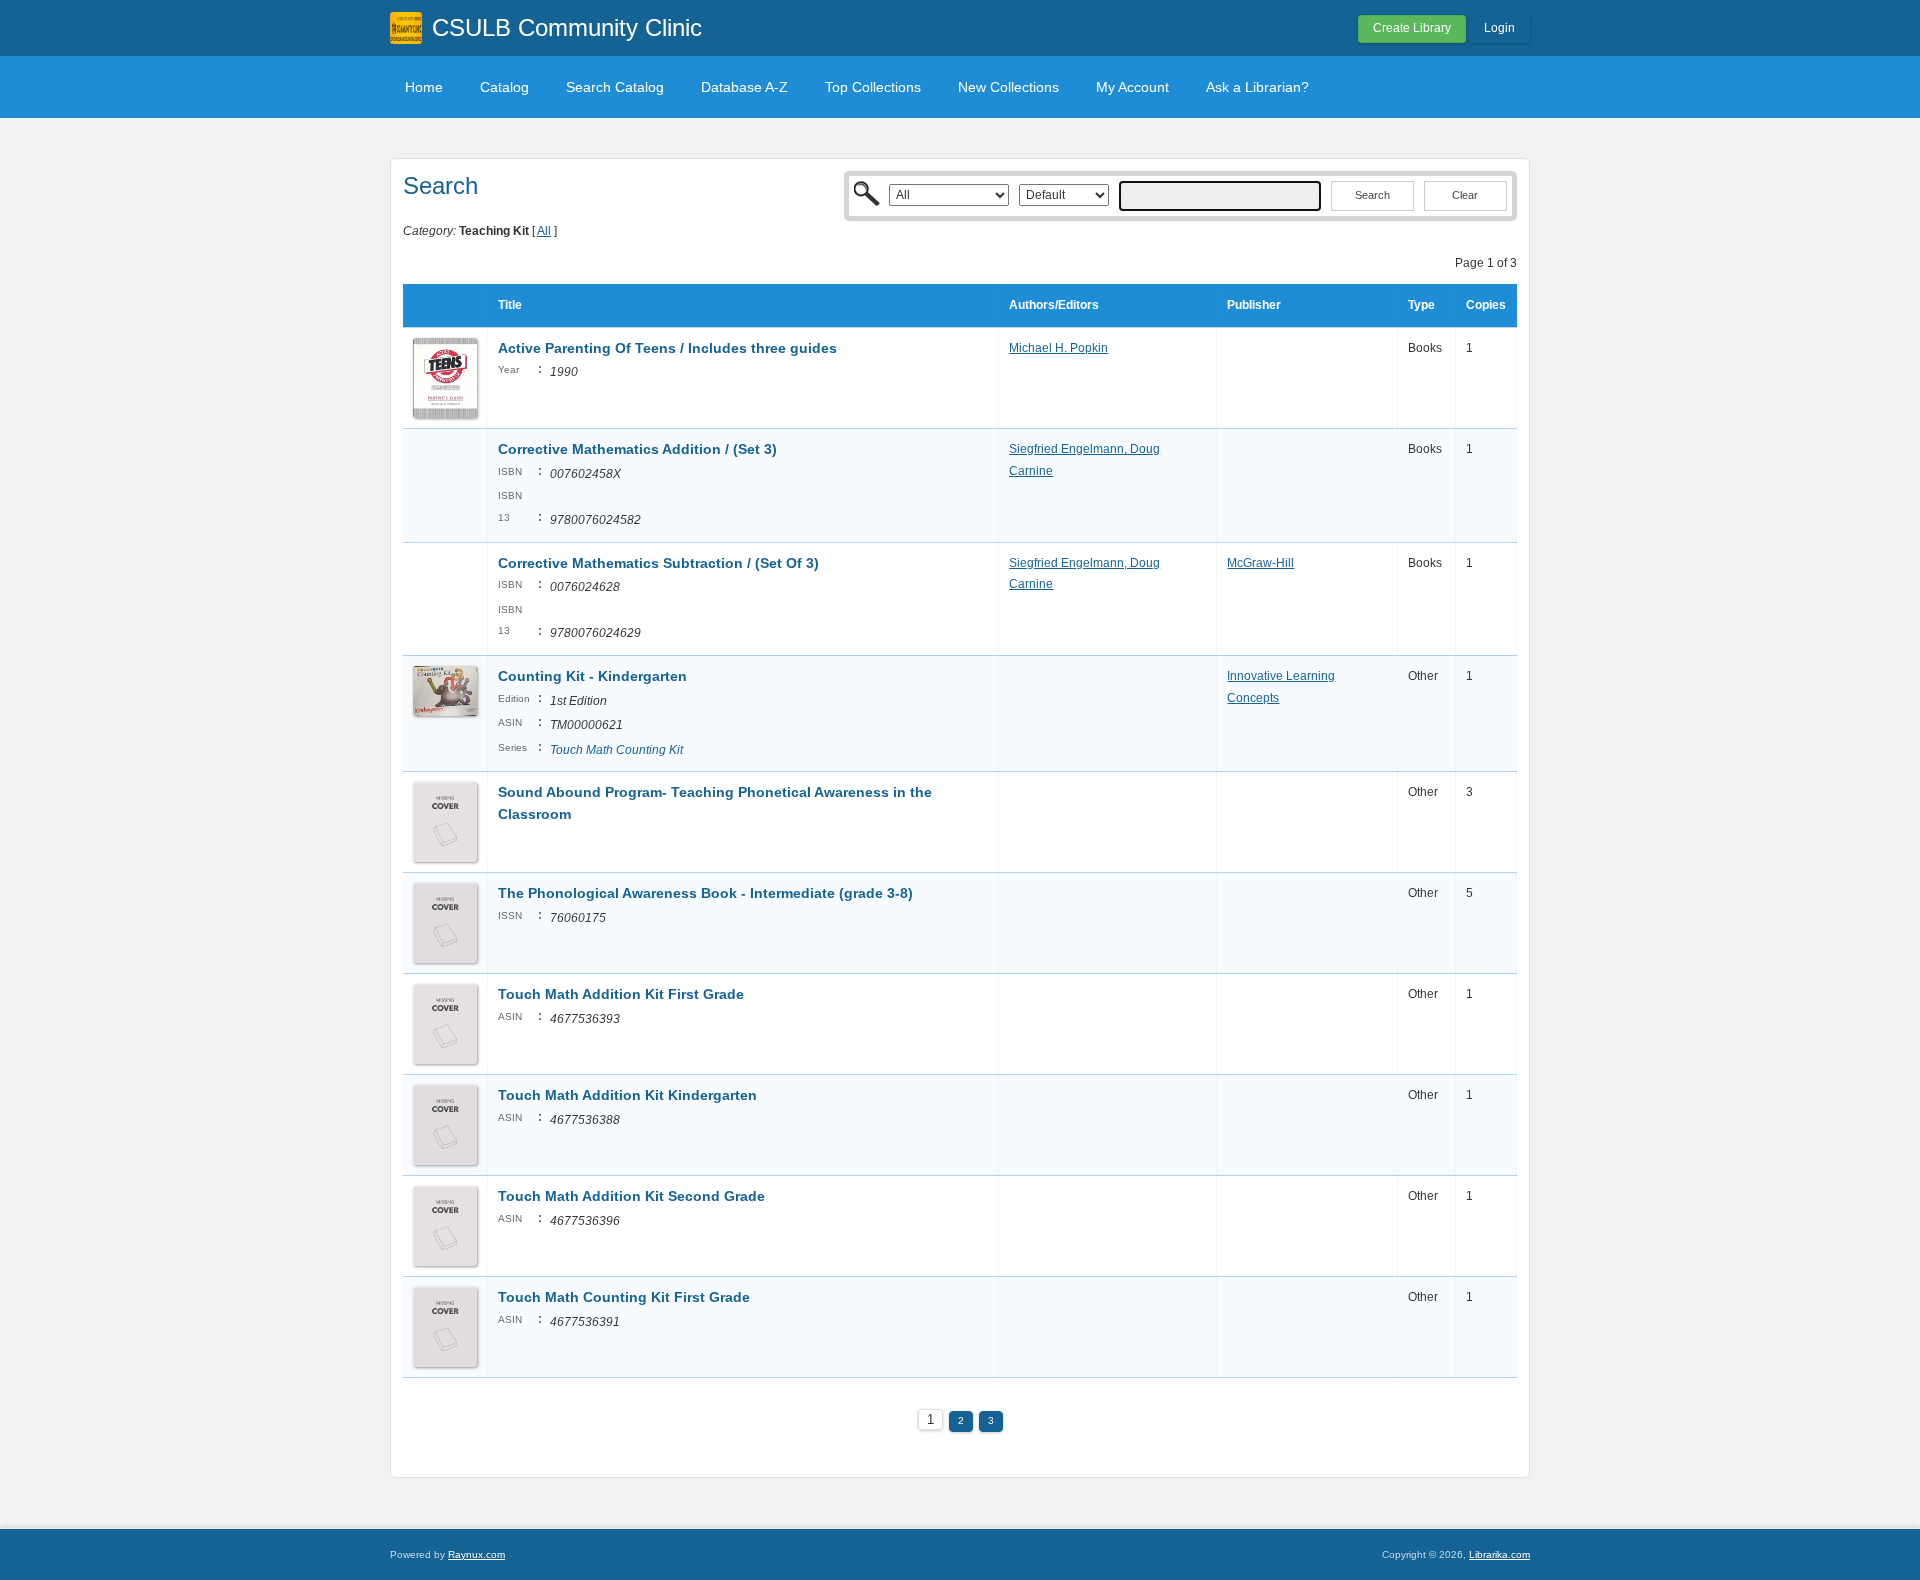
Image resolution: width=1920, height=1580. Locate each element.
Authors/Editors (1054, 305)
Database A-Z (744, 87)
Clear (1465, 195)
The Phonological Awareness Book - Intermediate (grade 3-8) (705, 893)
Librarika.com (1499, 1554)
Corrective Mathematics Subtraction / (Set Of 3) (658, 563)
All (544, 231)
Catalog (504, 87)
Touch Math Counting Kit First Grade (626, 1297)
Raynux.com (476, 1554)
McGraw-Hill (1260, 563)
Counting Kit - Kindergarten (592, 676)
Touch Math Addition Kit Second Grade (633, 1196)
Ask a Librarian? (1257, 87)
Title (510, 305)
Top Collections (873, 87)
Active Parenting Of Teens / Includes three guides (667, 348)
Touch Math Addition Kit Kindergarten (627, 1095)
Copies (1486, 305)
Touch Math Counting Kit (616, 750)
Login (1499, 28)
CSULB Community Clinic (567, 27)
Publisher (1254, 305)
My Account (1132, 87)
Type (1421, 305)
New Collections (1008, 87)
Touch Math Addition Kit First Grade (621, 994)
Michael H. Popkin (1058, 348)
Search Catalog (615, 87)
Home (424, 87)
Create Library (1412, 28)
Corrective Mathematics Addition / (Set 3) (637, 449)
